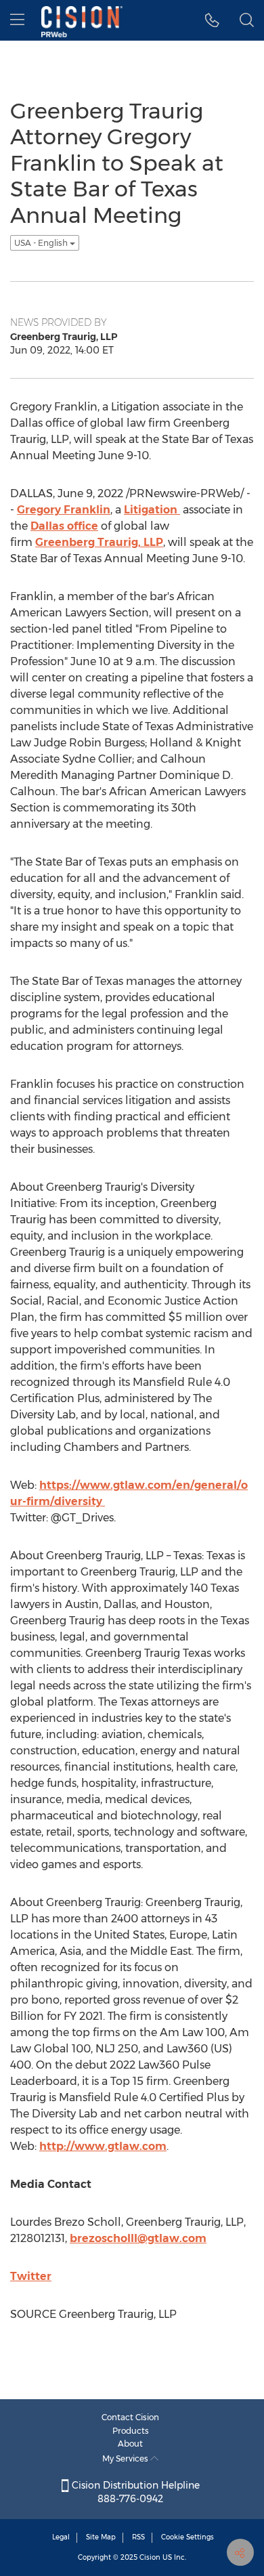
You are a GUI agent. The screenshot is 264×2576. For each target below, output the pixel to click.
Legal (61, 2537)
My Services (126, 2458)
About (130, 2444)
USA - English (42, 243)
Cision (150, 2557)
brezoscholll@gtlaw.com (138, 2238)
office (64, 526)
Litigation (152, 510)
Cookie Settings (188, 2537)
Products (131, 2431)
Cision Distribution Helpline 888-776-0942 (134, 2492)
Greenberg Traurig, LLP (99, 542)
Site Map (101, 2537)
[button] (212, 20)
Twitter (31, 2276)
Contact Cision (130, 2417)
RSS (138, 2537)
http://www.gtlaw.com (103, 2146)
